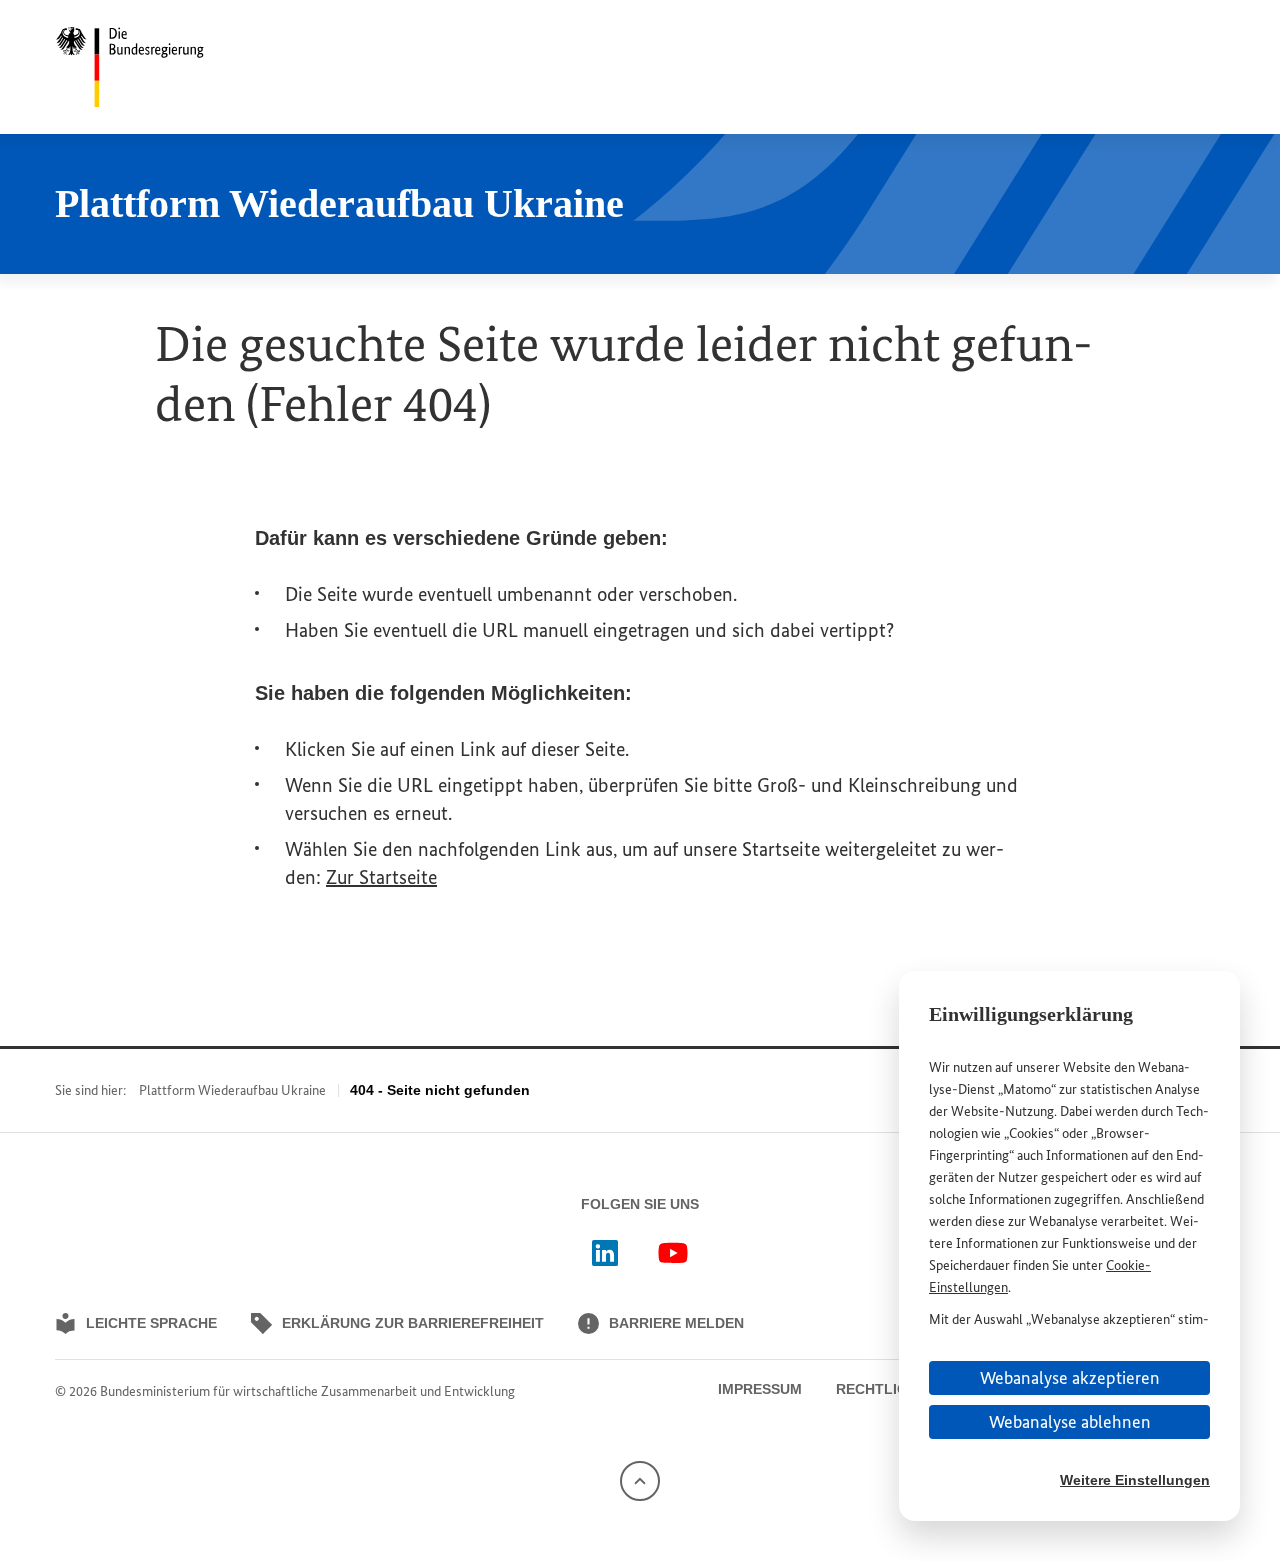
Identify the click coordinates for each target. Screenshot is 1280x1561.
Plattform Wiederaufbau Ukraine (232, 1090)
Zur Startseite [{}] (381, 877)
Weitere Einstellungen (1135, 1480)
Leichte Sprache (151, 1323)
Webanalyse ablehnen (1070, 1422)
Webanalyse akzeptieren (1070, 1378)
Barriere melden (676, 1323)
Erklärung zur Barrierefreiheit (413, 1323)
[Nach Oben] (640, 1479)
